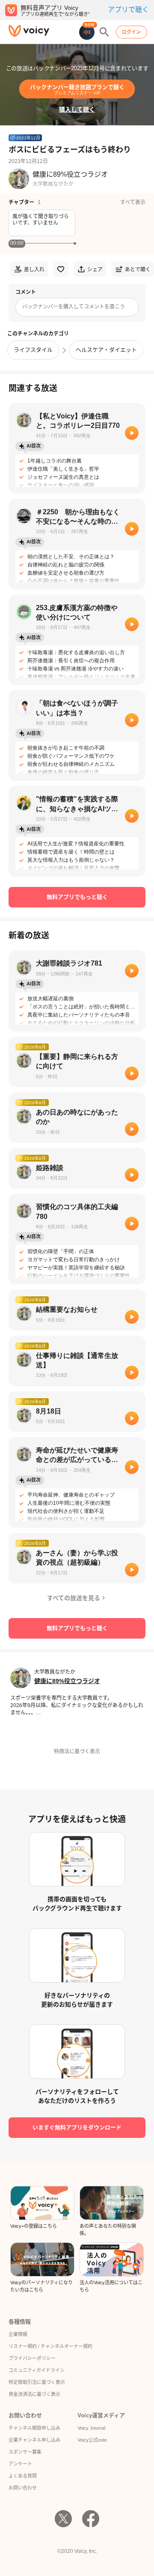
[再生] (132, 433)
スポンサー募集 (25, 2452)
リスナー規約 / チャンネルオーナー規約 (50, 2346)
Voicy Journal (91, 2428)
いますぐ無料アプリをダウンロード (77, 2127)
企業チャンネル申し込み (34, 2440)
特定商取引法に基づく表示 (37, 2382)
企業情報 (18, 2334)
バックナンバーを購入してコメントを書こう (74, 307)
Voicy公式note (92, 2440)
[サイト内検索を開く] (104, 32)
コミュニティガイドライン (37, 2370)
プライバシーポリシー (32, 2358)
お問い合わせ (23, 2488)
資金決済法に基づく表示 (34, 2394)
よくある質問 (23, 2476)
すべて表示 (133, 202)
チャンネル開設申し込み (34, 2428)
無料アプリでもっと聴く (77, 897)
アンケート (20, 2464)
